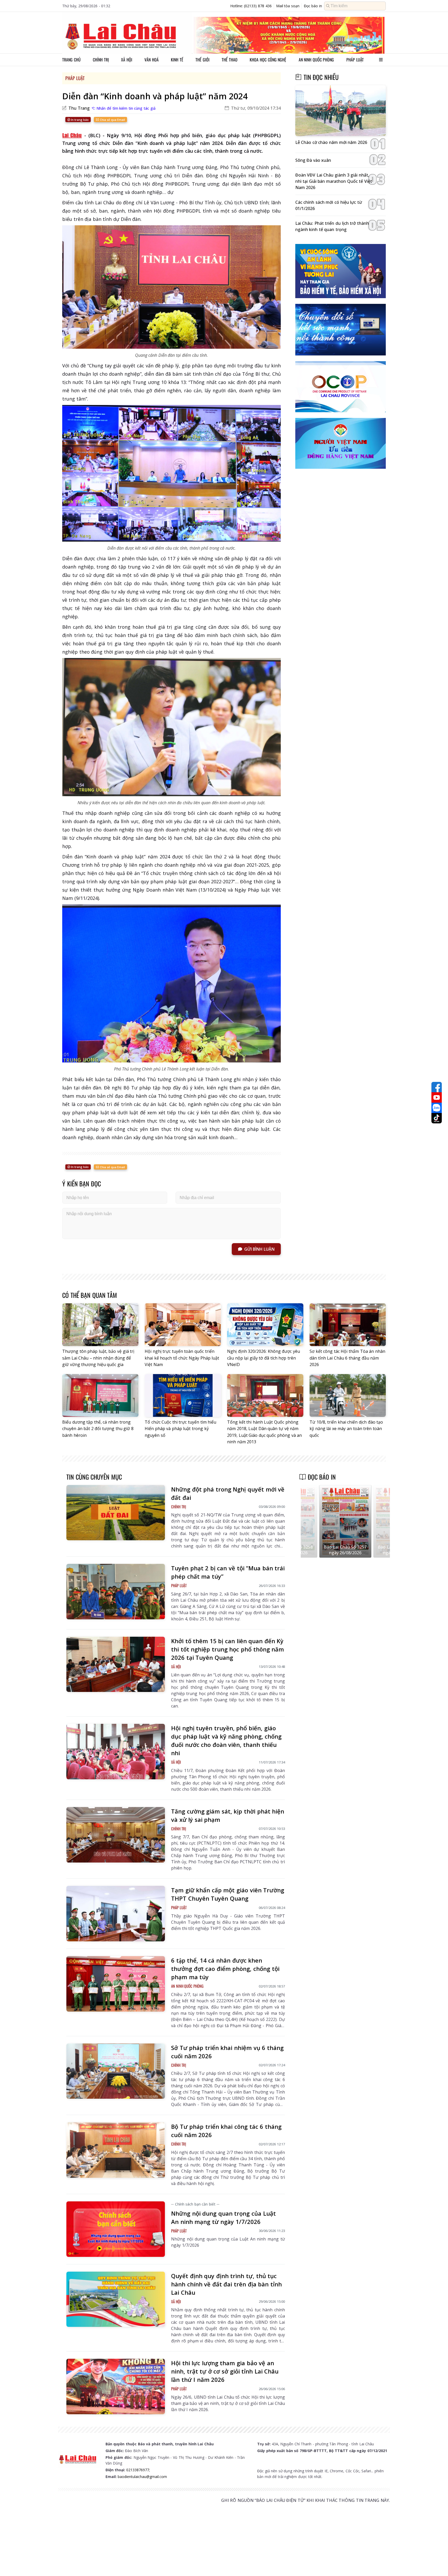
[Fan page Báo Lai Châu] (437, 1087)
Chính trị (101, 60)
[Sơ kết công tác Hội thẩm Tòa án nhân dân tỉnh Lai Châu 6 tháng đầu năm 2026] (348, 1325)
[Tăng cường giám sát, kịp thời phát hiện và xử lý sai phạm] (116, 1835)
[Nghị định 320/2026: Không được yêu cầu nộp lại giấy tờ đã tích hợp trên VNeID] (265, 1325)
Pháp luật (355, 60)
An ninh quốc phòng (316, 60)
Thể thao (230, 60)
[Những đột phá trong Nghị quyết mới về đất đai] (116, 1513)
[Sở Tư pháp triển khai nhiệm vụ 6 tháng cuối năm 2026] (116, 2071)
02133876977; (138, 2470)
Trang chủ (71, 60)
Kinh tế (177, 60)
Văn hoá (152, 60)
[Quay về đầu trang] (437, 2563)
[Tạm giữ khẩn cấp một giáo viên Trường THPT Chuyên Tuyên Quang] (116, 1914)
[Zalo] (437, 1108)
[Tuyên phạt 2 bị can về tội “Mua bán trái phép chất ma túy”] (116, 1592)
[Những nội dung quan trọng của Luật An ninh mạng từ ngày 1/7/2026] (116, 2229)
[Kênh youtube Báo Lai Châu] (437, 1097)
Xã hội (127, 60)
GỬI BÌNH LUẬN (259, 1249)
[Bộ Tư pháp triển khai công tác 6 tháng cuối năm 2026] (116, 2150)
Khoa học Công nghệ (268, 60)
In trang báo (79, 120)
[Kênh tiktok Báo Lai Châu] (437, 1118)
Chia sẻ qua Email (112, 120)
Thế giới (202, 60)
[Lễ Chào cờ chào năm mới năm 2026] (341, 111)
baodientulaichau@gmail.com (142, 2477)
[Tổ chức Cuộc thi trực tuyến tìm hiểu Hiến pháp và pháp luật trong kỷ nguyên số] (183, 1395)
